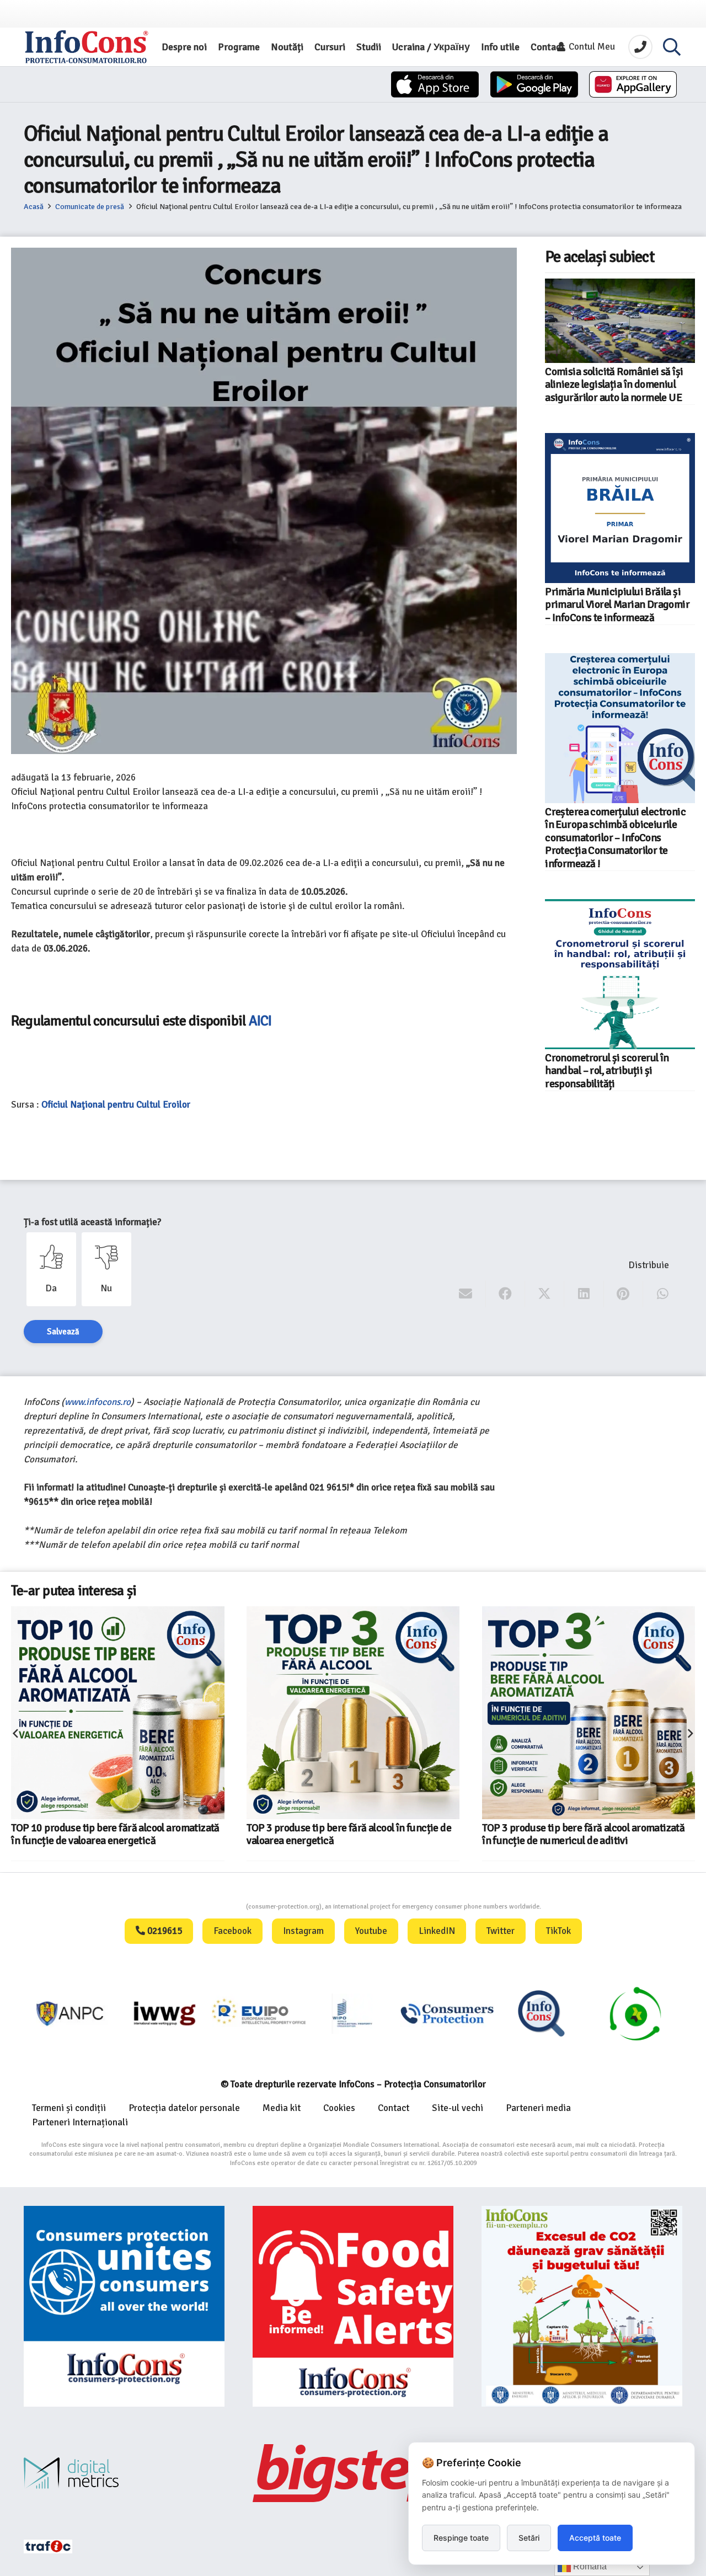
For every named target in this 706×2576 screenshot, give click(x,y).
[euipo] (165, 2013)
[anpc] (71, 2013)
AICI (262, 1021)
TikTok (558, 1931)
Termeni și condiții (69, 2108)
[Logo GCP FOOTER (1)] (636, 2013)
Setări (529, 2538)
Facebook (232, 1931)
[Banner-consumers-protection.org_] (124, 2306)
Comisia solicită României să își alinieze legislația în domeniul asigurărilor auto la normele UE (614, 385)
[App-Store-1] (534, 84)
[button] (672, 47)
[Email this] (466, 1294)
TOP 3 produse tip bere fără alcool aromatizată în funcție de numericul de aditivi (583, 1834)
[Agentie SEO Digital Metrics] (124, 2473)
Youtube (371, 1931)
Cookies (339, 2108)
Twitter (501, 1931)
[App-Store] (435, 84)
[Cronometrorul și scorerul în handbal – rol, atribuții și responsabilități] (620, 974)
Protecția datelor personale (184, 2108)
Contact (394, 2108)
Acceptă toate (595, 2538)
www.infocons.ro (98, 1402)
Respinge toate (461, 2538)
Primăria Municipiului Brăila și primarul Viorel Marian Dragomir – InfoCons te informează (617, 605)
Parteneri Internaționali (80, 2122)
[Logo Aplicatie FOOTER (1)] (541, 2013)
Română (589, 2566)
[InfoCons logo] (87, 47)
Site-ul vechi (458, 2108)
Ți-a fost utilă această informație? (92, 1222)
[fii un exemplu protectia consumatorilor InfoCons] (582, 2306)
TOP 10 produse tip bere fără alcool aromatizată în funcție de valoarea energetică (115, 1834)
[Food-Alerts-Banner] (353, 2306)
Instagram (303, 1931)
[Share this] (506, 1294)
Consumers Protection (205, 1907)
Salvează (63, 1332)
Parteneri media (538, 2108)
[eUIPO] (259, 2013)
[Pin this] (624, 1294)
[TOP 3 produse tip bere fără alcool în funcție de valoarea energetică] (353, 1713)
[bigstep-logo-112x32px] (353, 2473)
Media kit (282, 2108)
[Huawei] (633, 84)
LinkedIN (437, 1931)
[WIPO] (353, 2013)
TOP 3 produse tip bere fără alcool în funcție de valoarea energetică (349, 1834)
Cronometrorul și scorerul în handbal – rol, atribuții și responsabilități (607, 1071)
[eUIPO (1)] (447, 2013)
